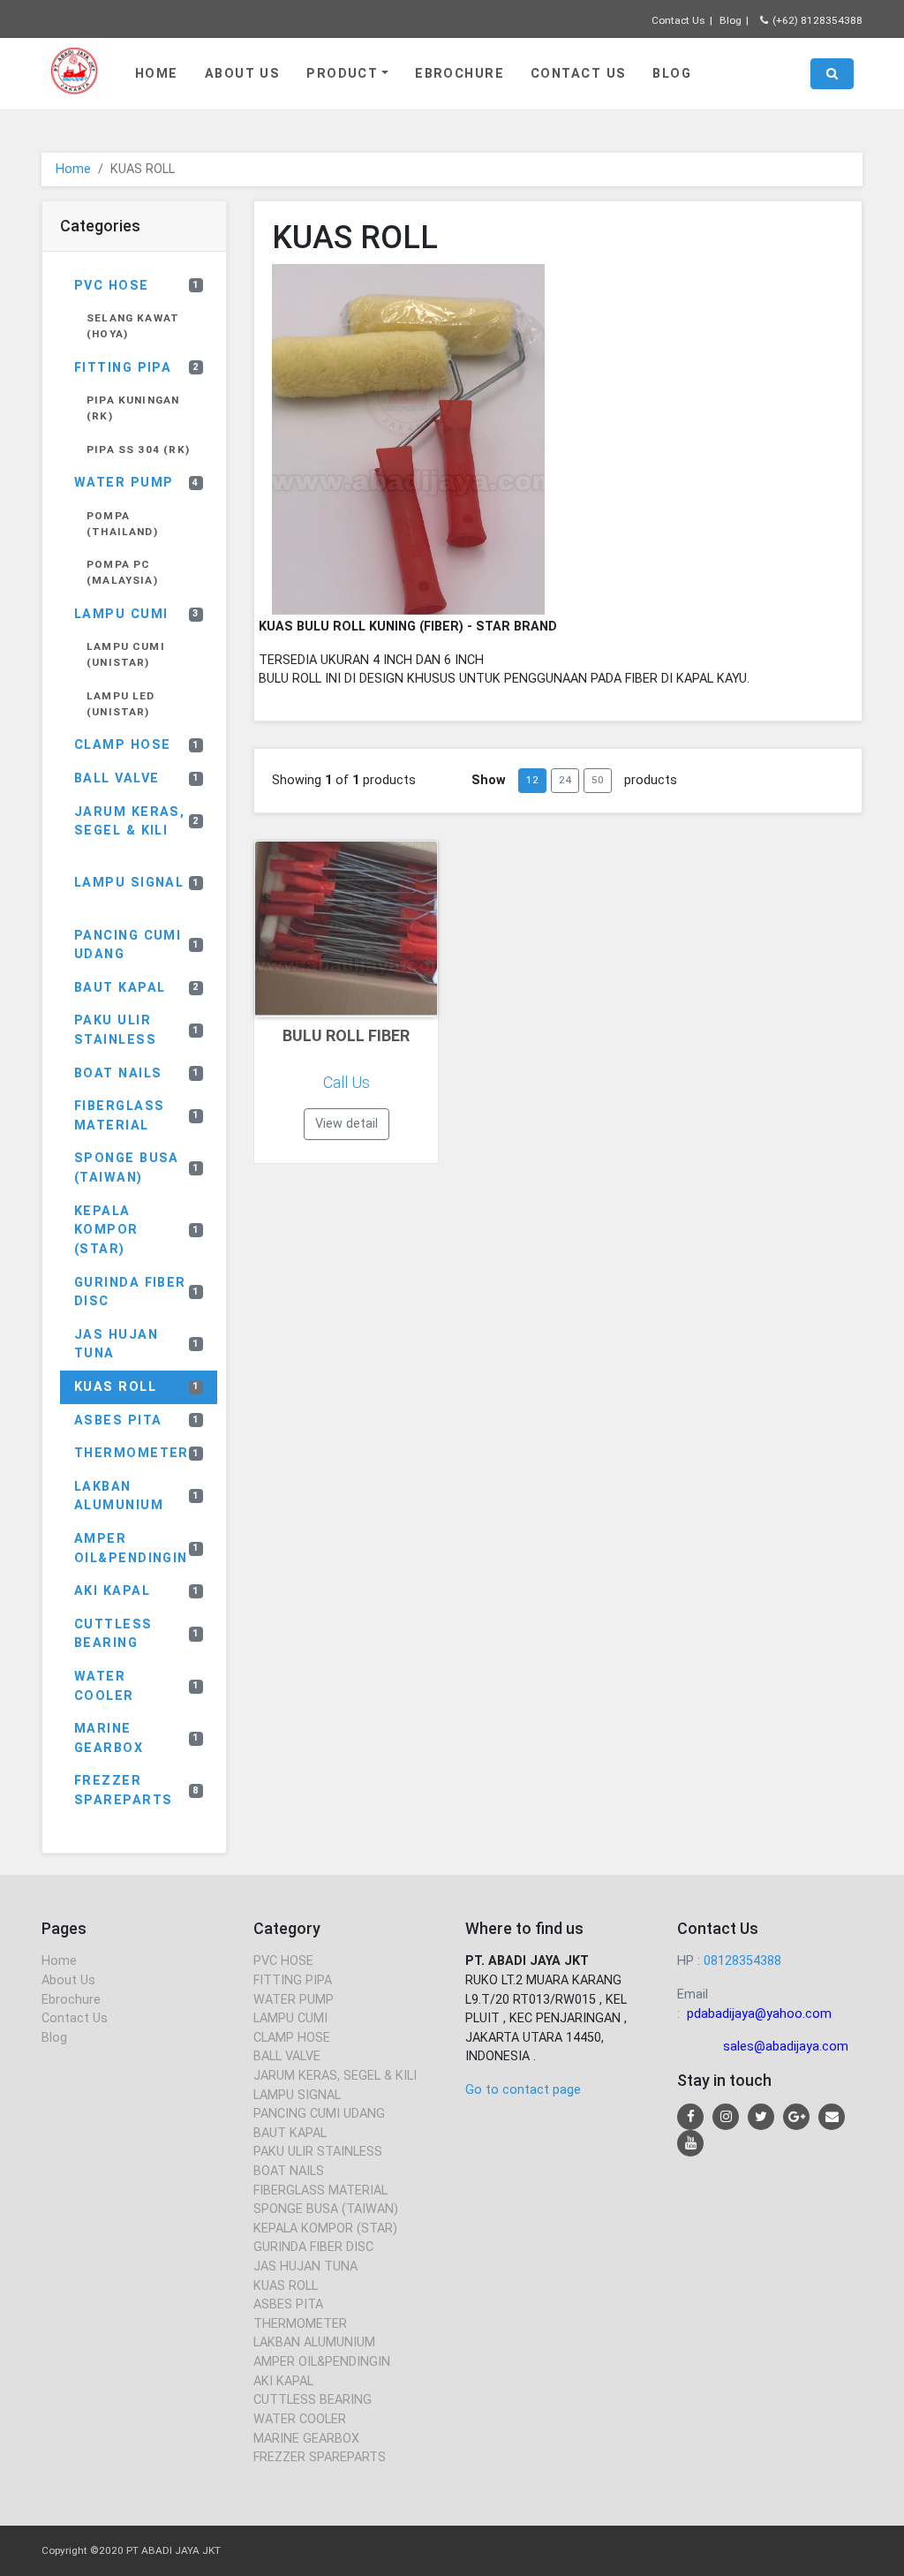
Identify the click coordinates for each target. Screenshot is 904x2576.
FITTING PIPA (137, 368)
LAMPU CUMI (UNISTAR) (126, 654)
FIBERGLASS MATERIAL (137, 1116)
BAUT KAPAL (137, 988)
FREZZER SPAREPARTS (137, 1790)
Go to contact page (523, 2090)
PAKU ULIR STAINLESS (137, 1030)
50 (598, 780)
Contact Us (678, 20)
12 (532, 780)
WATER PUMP (137, 483)
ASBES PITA (137, 1420)
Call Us (347, 1082)
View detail (347, 1124)
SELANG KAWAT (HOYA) (133, 326)
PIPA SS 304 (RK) (138, 449)
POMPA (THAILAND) (122, 524)
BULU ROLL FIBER (346, 1035)
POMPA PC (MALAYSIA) (122, 572)
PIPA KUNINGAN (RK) (133, 408)
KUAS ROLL (137, 1387)
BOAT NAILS (137, 1073)
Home (157, 74)
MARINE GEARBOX (137, 1738)
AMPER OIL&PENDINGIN (137, 1549)
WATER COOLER (137, 1686)
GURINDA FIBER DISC (137, 1292)
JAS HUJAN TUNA (137, 1345)
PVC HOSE (137, 286)
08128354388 (742, 1961)
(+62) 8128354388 (817, 20)
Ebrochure (460, 74)
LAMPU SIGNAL (137, 883)
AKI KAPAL (137, 1591)
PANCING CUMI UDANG (137, 945)
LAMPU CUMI (137, 614)
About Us (243, 74)
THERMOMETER (137, 1453)
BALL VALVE (137, 778)
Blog (731, 20)
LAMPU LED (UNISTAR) (121, 704)
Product (342, 74)
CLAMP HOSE (137, 745)
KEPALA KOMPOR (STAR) (137, 1230)
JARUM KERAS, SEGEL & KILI (137, 822)
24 (565, 780)
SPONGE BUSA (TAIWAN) (137, 1168)
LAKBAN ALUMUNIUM (137, 1496)
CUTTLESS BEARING (137, 1634)
